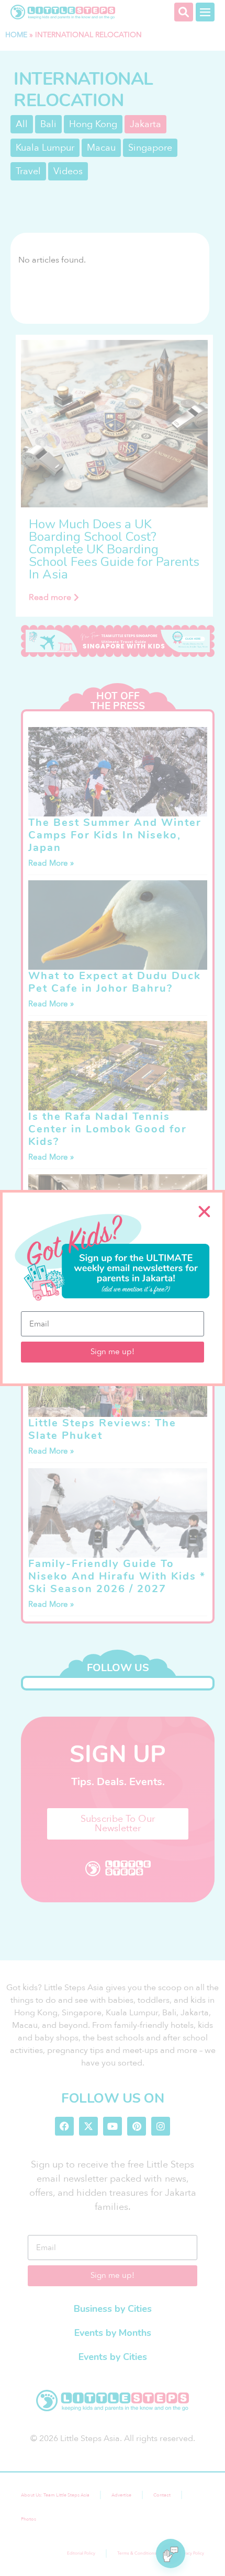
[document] (113, 1288)
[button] (204, 1212)
